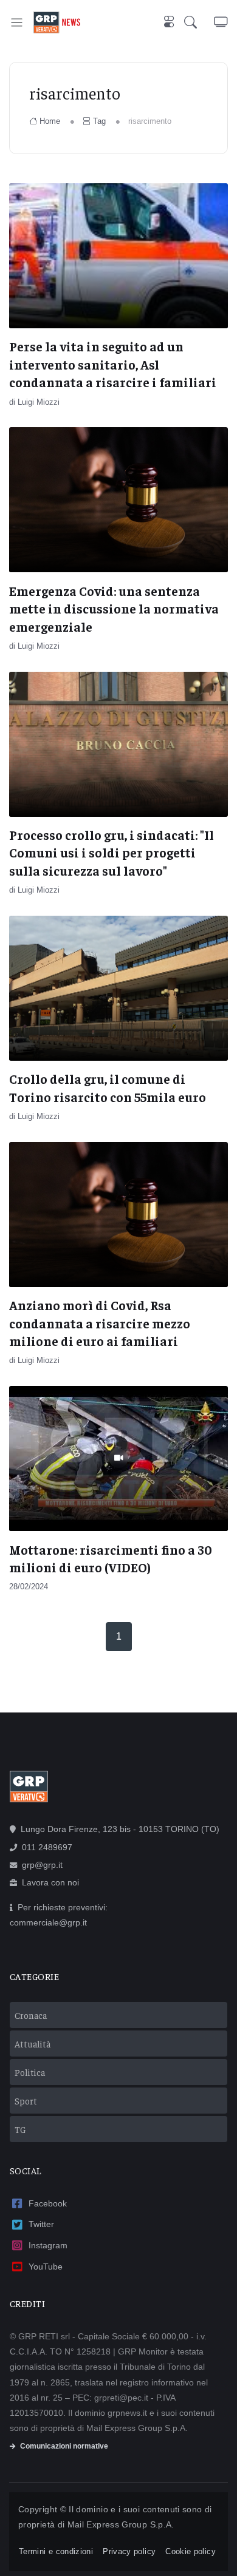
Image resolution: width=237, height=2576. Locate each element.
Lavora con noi (50, 1882)
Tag (99, 121)
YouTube (46, 2267)
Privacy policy (129, 2551)
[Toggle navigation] (17, 22)
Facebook (48, 2203)
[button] (199, 22)
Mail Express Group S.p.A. (121, 2524)
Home (50, 121)
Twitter (41, 2224)
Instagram (48, 2245)
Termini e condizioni (56, 2551)
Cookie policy (191, 2551)
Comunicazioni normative (64, 2446)
